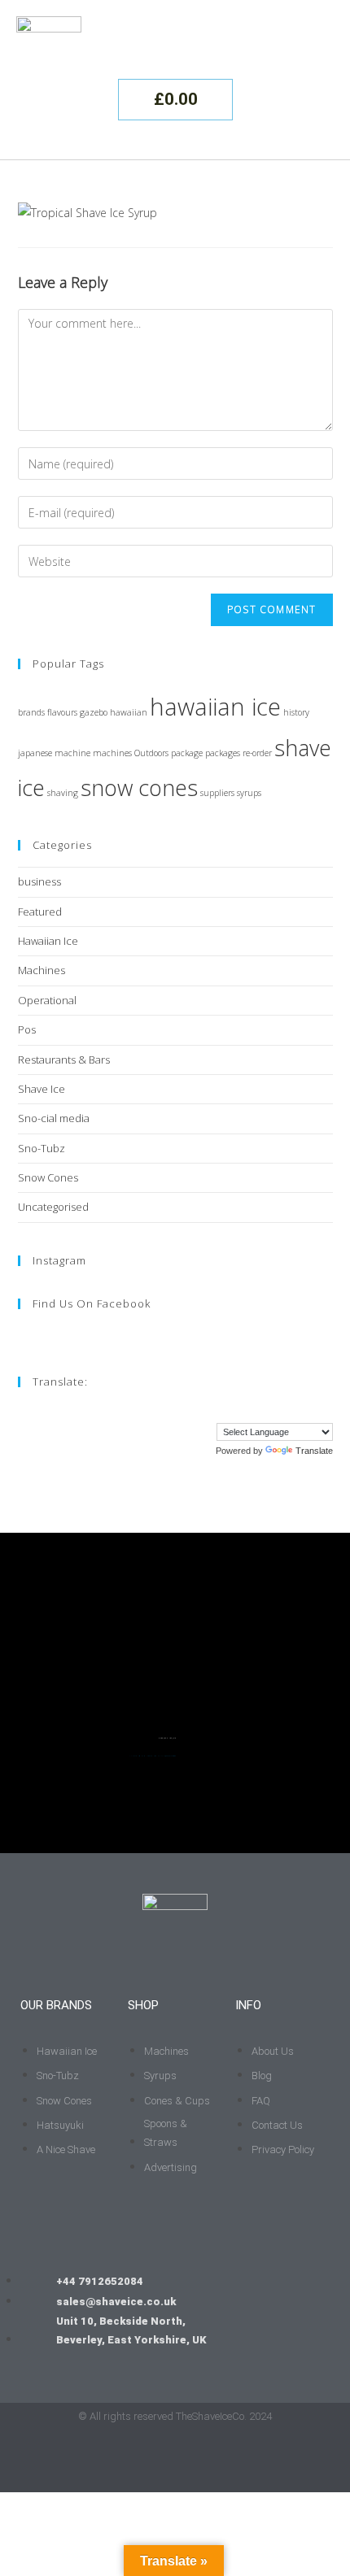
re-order (257, 753)
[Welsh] (326, 1410)
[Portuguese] (293, 1410)
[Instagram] (80, 2458)
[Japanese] (277, 1410)
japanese (35, 753)
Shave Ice (42, 1089)
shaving (63, 793)
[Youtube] (207, 2458)
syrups (249, 793)
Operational (47, 1000)
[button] (318, 44)
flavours (62, 712)
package (187, 753)
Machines (42, 970)
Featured (40, 912)
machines (112, 753)
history (296, 712)
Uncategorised (53, 1207)
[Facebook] (143, 2458)
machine (72, 753)
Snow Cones (48, 1177)
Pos (27, 1029)
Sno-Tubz (42, 1148)
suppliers (217, 793)
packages (223, 753)
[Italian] (260, 1410)
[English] (212, 1410)
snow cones (139, 788)
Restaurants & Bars (64, 1060)
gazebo (94, 712)
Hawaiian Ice (48, 941)
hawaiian (129, 712)
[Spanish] (309, 1410)
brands (31, 712)
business (39, 881)
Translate (314, 1451)
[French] (228, 1410)
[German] (244, 1410)
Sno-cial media (54, 1118)
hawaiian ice (215, 707)
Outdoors (151, 753)
